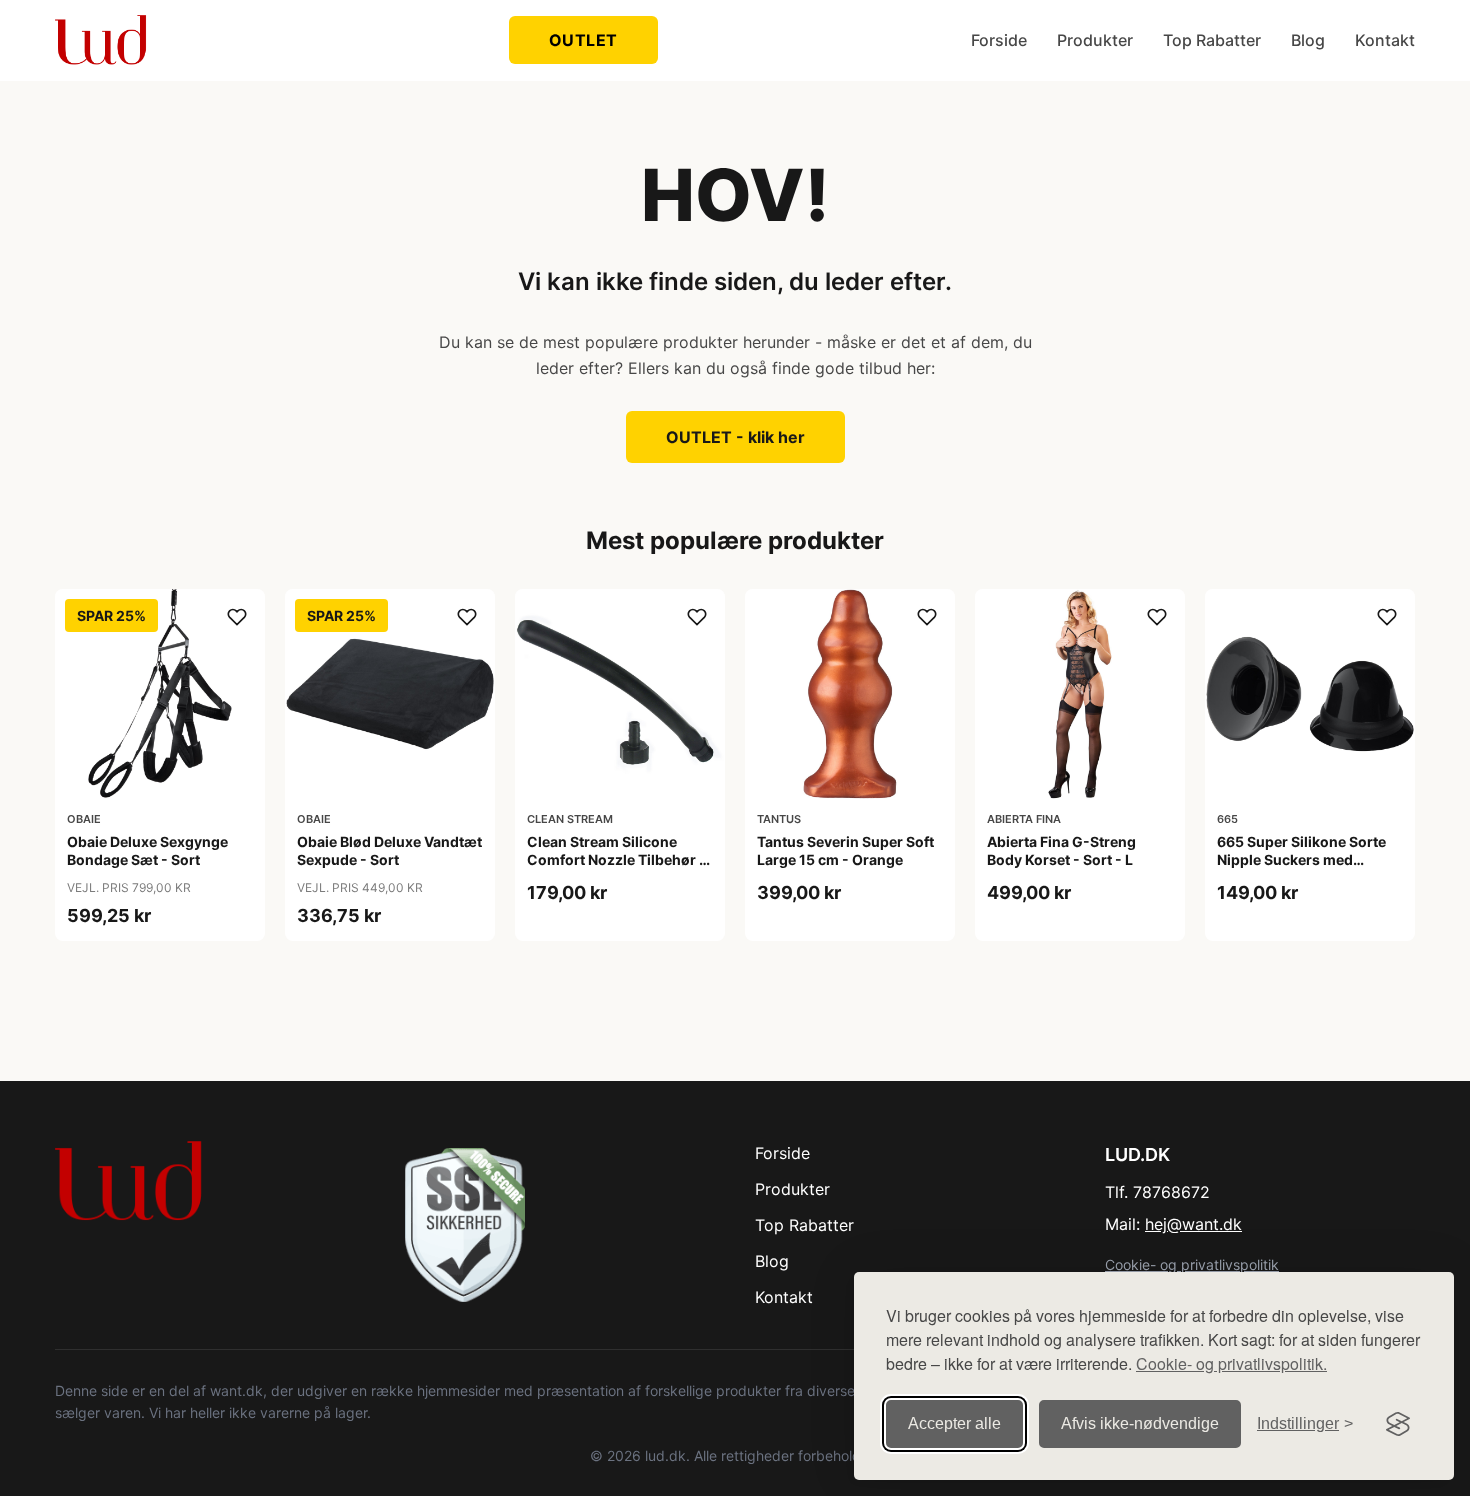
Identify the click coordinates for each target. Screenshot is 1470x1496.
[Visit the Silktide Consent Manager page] (1398, 1424)
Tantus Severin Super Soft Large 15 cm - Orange (845, 850)
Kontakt (1385, 40)
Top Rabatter (1212, 40)
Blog (1308, 40)
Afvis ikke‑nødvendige (1140, 1423)
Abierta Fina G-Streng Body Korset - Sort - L (1061, 850)
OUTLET (583, 40)
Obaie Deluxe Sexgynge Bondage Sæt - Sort (147, 850)
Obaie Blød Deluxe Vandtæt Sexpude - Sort (389, 850)
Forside (999, 40)
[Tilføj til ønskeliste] (237, 617)
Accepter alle (954, 1423)
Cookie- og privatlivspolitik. (1231, 1363)
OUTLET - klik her (735, 437)
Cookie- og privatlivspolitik (1192, 1264)
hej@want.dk (1193, 1224)
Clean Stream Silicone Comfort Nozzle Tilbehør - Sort (616, 859)
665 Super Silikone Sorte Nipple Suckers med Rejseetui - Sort (1301, 859)
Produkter (1095, 40)
